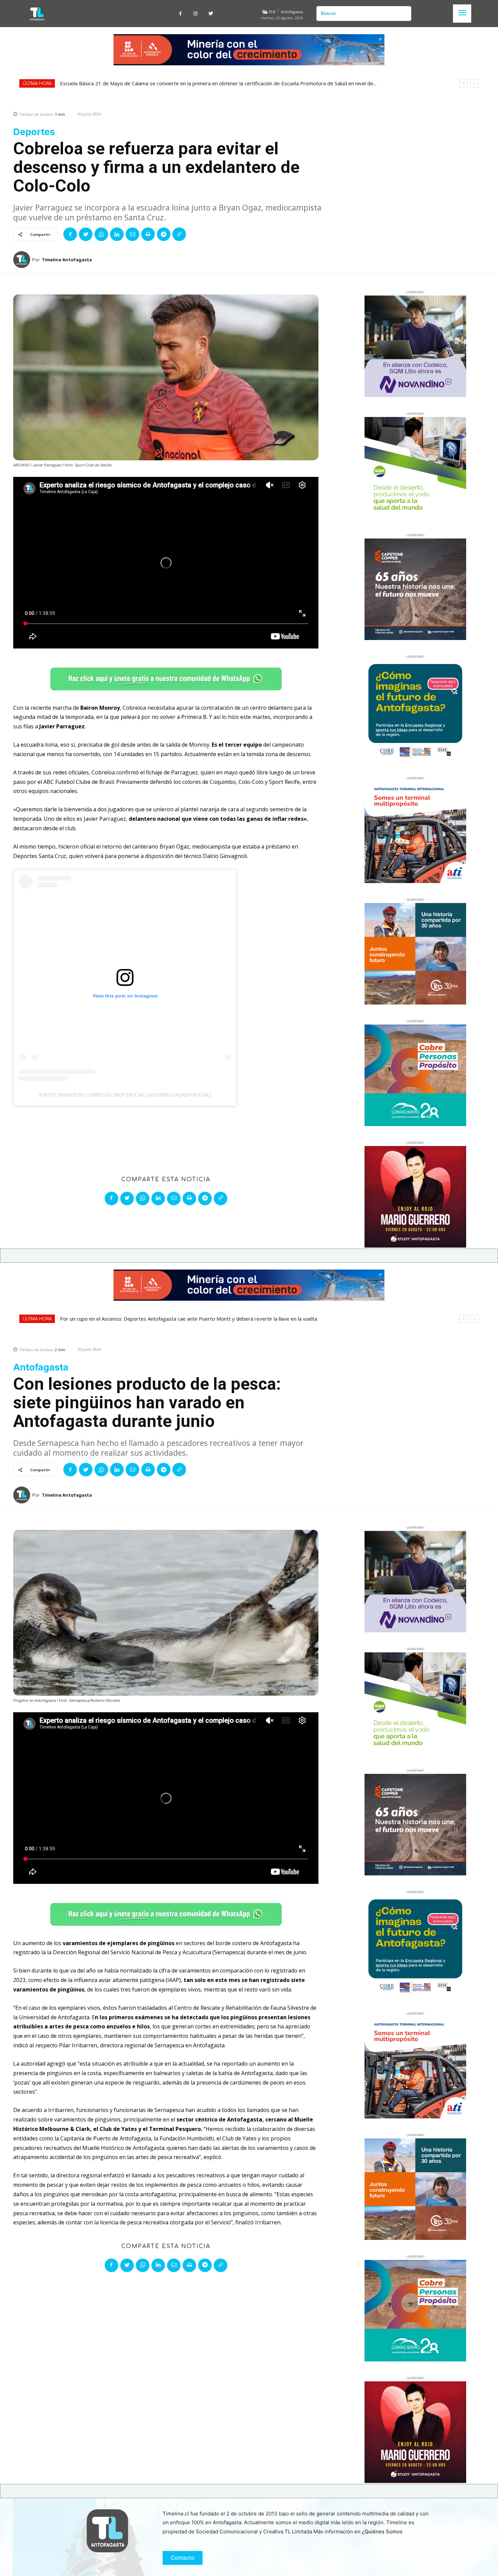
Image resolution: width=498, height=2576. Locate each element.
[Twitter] (211, 14)
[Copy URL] (179, 234)
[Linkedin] (117, 234)
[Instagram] (196, 14)
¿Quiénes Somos (382, 2531)
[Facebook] (180, 14)
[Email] (132, 234)
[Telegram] (164, 234)
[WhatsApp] (101, 234)
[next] (474, 83)
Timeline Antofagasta (67, 260)
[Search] (403, 14)
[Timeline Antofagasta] (23, 260)
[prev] (464, 83)
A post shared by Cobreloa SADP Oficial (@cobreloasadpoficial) (125, 1095)
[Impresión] (148, 234)
